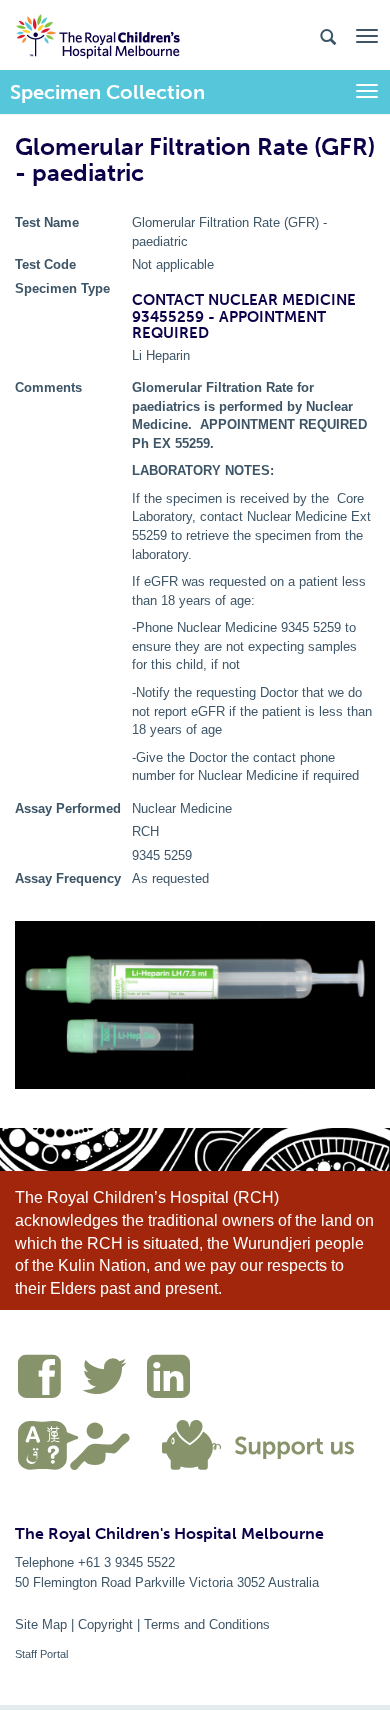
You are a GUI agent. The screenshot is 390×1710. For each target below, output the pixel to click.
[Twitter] (114, 1380)
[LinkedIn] (173, 1380)
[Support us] (254, 1443)
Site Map (41, 1624)
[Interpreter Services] (81, 1443)
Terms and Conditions (207, 1624)
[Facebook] (49, 1380)
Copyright (105, 1624)
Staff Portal (41, 1654)
